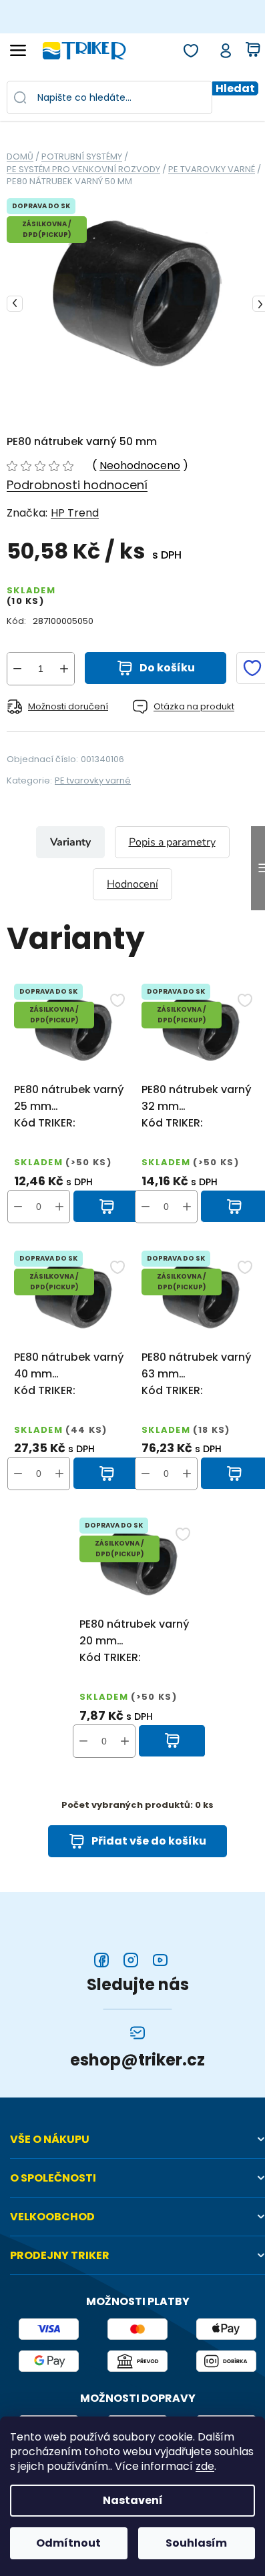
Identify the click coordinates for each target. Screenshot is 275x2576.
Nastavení (133, 2500)
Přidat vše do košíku (149, 1841)
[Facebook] (101, 1960)
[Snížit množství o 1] (17, 669)
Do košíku (167, 668)
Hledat (235, 88)
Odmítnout (68, 2543)
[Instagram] (131, 1960)
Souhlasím (196, 2543)
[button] (59, 1207)
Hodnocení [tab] (132, 884)
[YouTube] (160, 1960)
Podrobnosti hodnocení (77, 485)
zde (205, 2467)
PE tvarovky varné (93, 780)
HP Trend (75, 513)
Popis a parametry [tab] (172, 842)
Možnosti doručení (68, 706)
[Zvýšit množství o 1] (64, 669)
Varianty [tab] (70, 842)
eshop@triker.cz (137, 2060)
